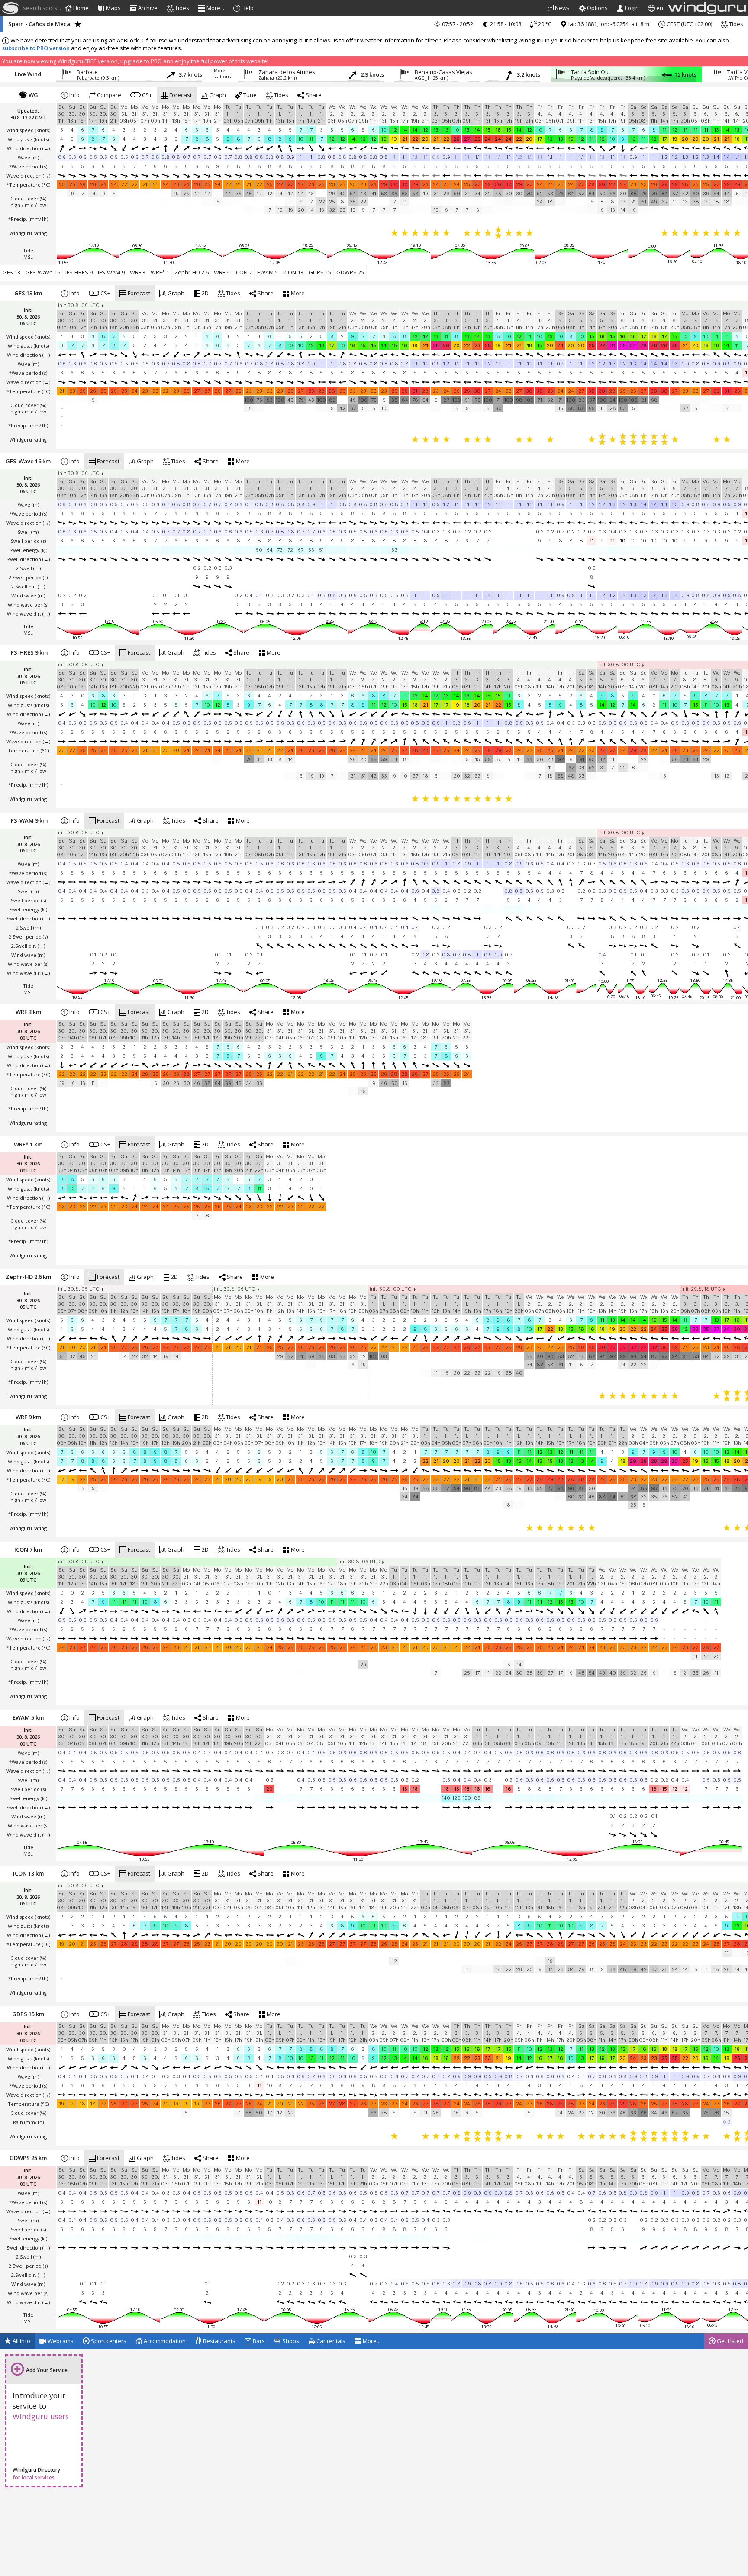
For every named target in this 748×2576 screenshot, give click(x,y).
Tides (735, 24)
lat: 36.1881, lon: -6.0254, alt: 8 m (608, 24)
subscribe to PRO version (36, 48)
